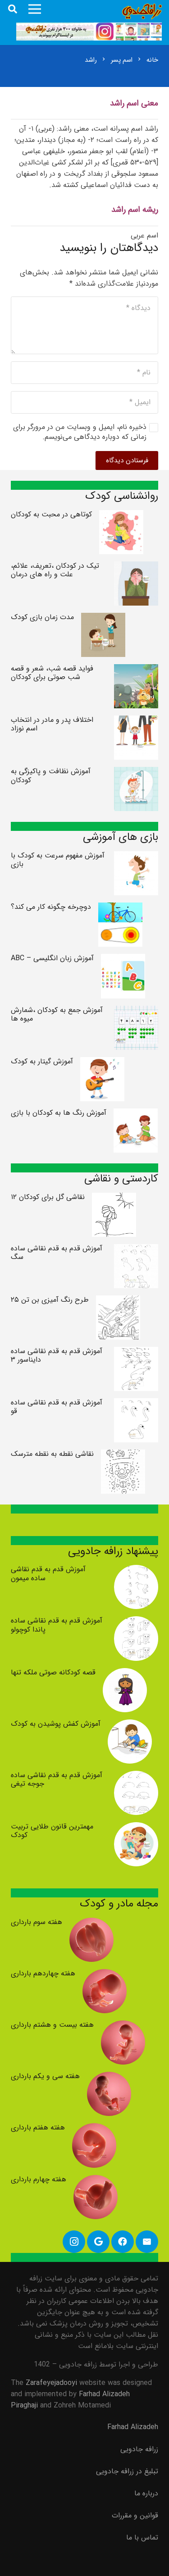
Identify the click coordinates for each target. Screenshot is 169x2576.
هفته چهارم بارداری (39, 2179)
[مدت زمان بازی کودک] (103, 618)
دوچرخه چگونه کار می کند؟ (51, 907)
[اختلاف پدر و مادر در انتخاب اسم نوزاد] (136, 721)
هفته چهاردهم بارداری (43, 1973)
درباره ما (146, 2493)
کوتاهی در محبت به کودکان (51, 514)
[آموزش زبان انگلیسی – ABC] (123, 960)
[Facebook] (123, 2242)
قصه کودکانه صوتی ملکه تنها (53, 1672)
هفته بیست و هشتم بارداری (52, 2025)
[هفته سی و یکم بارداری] (109, 2077)
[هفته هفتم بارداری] (94, 2129)
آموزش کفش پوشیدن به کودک (56, 1724)
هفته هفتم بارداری (38, 2127)
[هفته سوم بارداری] (91, 1923)
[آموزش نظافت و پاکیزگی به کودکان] (136, 773)
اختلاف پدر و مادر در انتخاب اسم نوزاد (52, 724)
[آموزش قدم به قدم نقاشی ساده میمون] (136, 1571)
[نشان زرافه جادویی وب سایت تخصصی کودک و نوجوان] (142, 11)
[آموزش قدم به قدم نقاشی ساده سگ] (136, 1250)
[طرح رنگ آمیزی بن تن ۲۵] (118, 1301)
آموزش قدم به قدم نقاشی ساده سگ (57, 1253)
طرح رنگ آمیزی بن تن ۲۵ (50, 1300)
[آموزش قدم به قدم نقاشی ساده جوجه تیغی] (136, 1776)
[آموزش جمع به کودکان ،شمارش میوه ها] (136, 1011)
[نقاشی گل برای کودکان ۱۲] (114, 1198)
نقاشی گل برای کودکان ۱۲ (48, 1197)
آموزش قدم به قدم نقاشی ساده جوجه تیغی (57, 1779)
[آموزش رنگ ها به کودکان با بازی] (136, 1114)
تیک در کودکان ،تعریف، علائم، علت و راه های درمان (55, 570)
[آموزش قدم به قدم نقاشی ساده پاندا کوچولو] (136, 1622)
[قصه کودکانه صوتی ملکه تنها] (125, 1674)
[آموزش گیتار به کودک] (102, 1063)
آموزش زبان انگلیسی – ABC (52, 958)
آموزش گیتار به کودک (42, 1061)
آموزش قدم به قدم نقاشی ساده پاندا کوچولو (57, 1625)
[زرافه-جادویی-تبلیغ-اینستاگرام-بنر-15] (89, 32)
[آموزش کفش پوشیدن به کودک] (130, 1725)
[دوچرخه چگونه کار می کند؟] (120, 908)
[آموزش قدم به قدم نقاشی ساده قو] (136, 1404)
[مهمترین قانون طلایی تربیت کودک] (136, 1828)
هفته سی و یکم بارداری (45, 2076)
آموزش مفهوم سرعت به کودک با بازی (58, 860)
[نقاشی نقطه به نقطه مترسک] (123, 1455)
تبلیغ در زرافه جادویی (127, 2471)
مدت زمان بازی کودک (42, 617)
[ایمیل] (147, 2242)
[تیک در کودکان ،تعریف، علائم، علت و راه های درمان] (136, 567)
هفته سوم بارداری (37, 1922)
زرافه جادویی (139, 2449)
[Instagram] (74, 2242)
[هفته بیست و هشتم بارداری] (123, 2026)
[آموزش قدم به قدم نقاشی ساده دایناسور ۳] (136, 1352)
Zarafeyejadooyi (51, 2383)
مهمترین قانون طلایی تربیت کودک (52, 1831)
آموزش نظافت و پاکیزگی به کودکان (51, 775)
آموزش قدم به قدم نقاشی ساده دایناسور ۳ (57, 1355)
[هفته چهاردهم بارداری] (105, 1975)
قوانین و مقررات (135, 2515)
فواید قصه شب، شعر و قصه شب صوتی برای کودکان (52, 673)
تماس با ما (142, 2537)
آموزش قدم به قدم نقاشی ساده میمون (48, 1573)
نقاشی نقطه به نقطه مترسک (52, 1454)
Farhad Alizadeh (133, 2427)
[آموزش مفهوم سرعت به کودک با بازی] (136, 857)
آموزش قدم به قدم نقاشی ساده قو (57, 1407)
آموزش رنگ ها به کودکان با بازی (59, 1113)
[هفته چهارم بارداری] (96, 2181)
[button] (13, 9)
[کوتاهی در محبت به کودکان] (121, 516)
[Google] (98, 2242)
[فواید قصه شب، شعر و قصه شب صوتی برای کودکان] (136, 670)
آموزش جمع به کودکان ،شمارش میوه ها (57, 1014)
